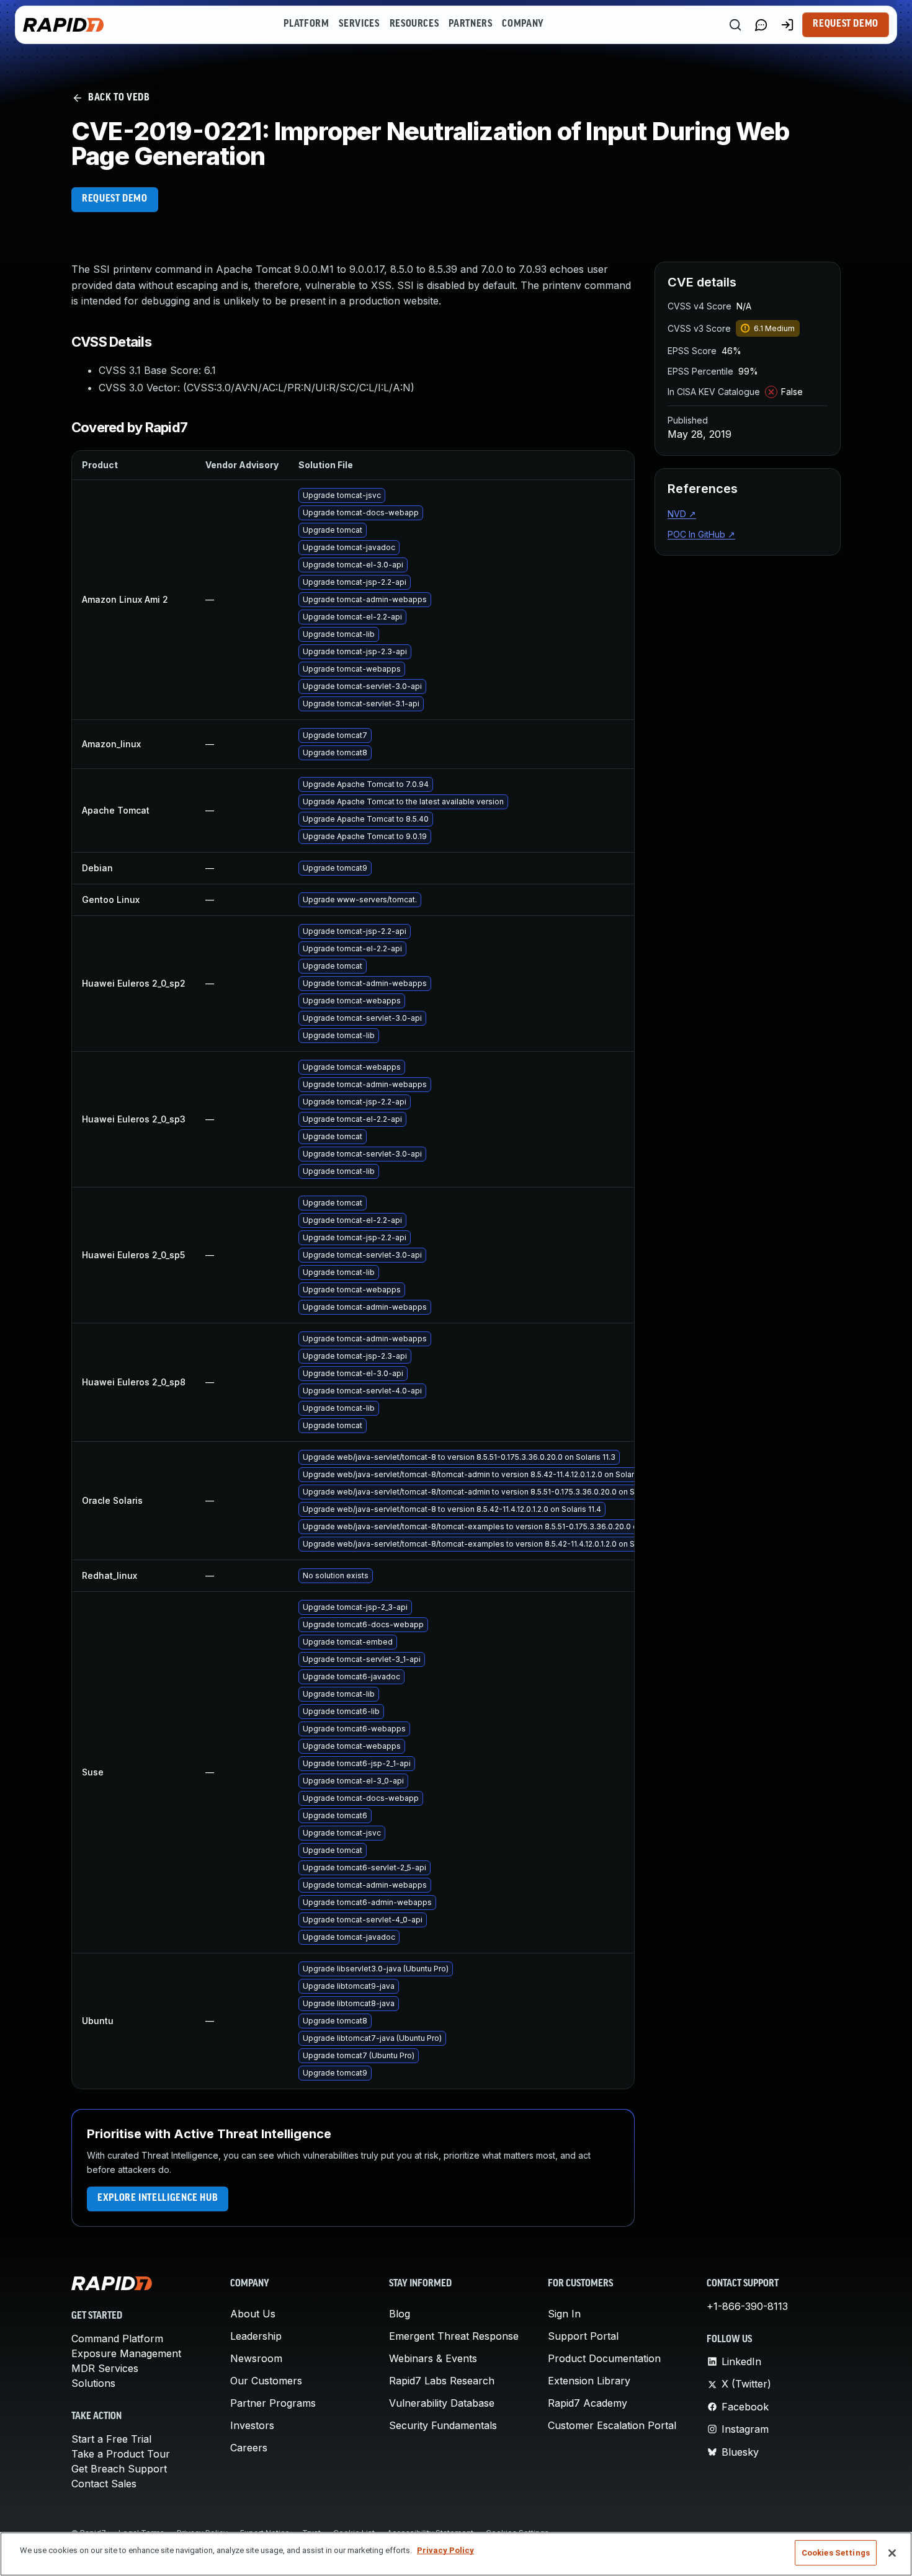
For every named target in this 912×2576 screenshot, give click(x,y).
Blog (400, 2314)
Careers (249, 2448)
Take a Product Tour (121, 2454)
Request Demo (846, 24)
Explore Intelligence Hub (158, 2198)
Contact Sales (104, 2484)
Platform (306, 24)
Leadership (256, 2336)
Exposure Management (126, 2353)
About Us (253, 2314)
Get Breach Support (119, 2469)
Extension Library (589, 2381)
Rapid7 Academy (588, 2403)
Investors (252, 2425)
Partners (470, 24)
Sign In (564, 2314)
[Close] (892, 2553)
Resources (414, 24)
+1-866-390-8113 (747, 2306)
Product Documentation (604, 2358)
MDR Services (105, 2368)
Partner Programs (273, 2403)
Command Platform (117, 2338)
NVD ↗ (682, 514)
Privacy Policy (445, 2550)
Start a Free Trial (111, 2439)
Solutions (93, 2383)
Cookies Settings (836, 2553)
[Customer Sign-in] (787, 25)
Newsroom (256, 2358)
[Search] (735, 25)
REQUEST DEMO (115, 199)
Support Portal (583, 2336)
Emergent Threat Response (454, 2336)
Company (523, 24)
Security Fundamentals (443, 2425)
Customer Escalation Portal (612, 2425)
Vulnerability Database (442, 2403)
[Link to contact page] (761, 25)
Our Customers (266, 2381)
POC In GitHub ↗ (701, 534)
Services (359, 24)
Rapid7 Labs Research (442, 2381)
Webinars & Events (433, 2358)
